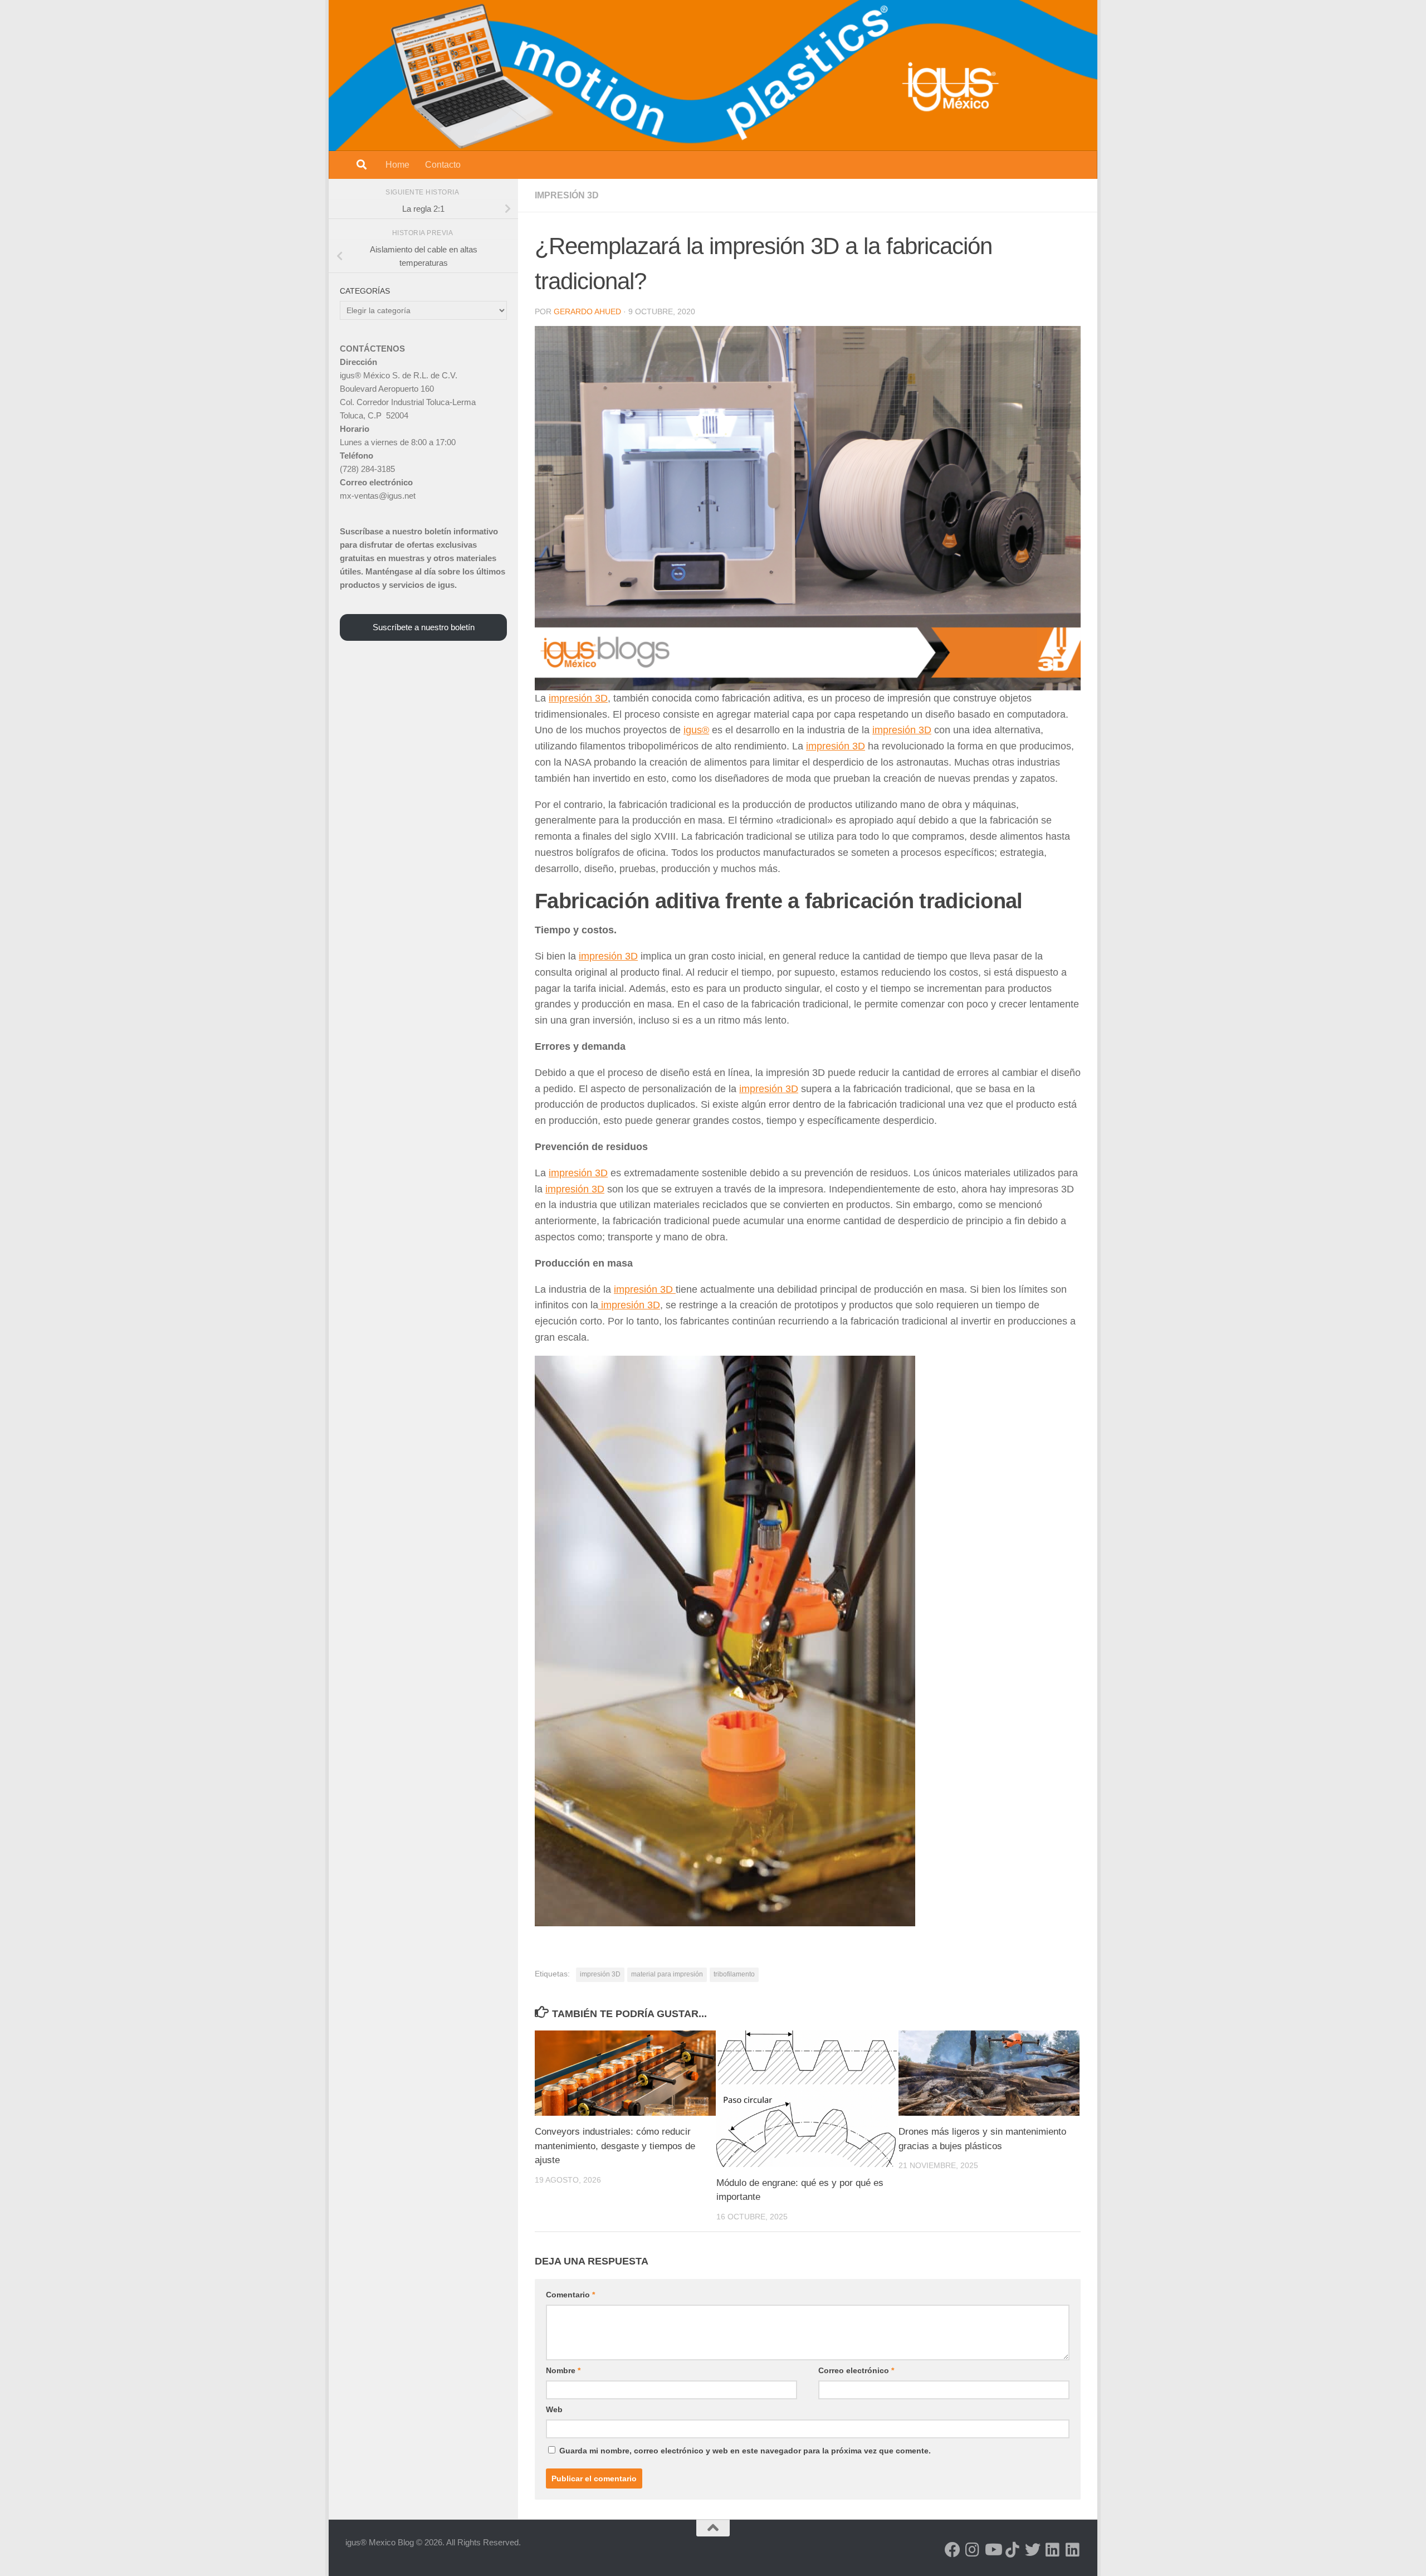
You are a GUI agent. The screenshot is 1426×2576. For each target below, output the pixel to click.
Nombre (563, 2370)
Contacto (443, 165)
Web (554, 2409)
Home (397, 165)
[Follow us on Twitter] (1033, 2550)
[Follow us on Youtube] (993, 2550)
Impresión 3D (567, 195)
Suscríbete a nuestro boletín (424, 627)
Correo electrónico (856, 2370)
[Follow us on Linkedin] (1053, 2550)
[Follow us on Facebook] (953, 2550)
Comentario (570, 2295)
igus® (696, 730)
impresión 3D (578, 698)
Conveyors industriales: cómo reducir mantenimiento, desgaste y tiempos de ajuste (615, 2146)
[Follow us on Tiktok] (1013, 2550)
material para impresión (667, 1974)
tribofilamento (734, 1974)
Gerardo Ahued (587, 311)
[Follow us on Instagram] (973, 2550)
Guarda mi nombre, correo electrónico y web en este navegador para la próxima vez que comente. (745, 2451)
